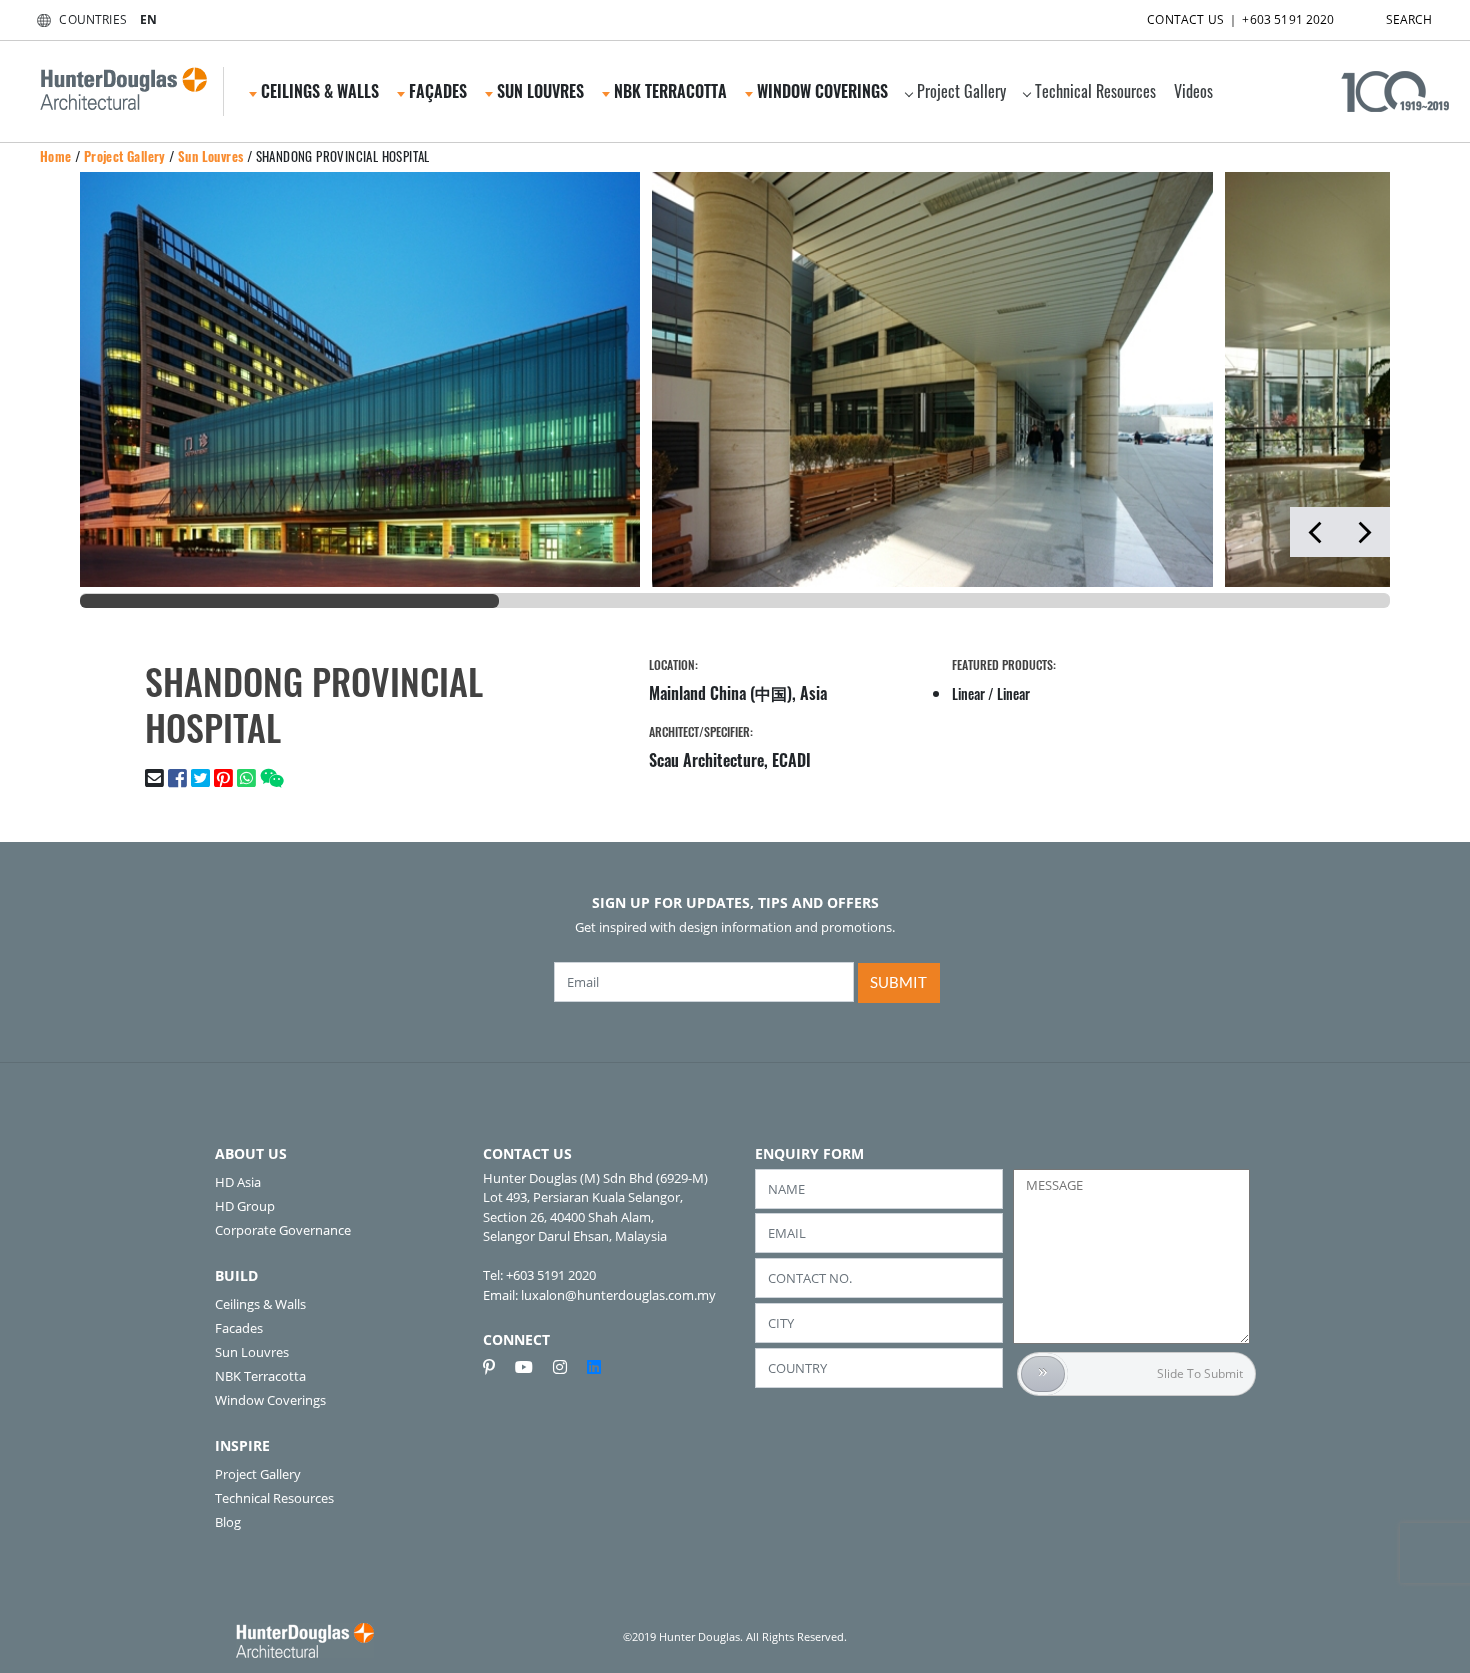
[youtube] (532, 1367)
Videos (1193, 91)
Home (56, 156)
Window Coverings (270, 1400)
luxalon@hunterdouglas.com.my (618, 1295)
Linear (968, 693)
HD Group (245, 1206)
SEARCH (1409, 19)
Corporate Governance (283, 1230)
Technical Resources (1095, 91)
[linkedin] (594, 1367)
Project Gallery (961, 91)
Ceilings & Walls (260, 1304)
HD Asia (238, 1182)
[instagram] (568, 1367)
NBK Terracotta (260, 1376)
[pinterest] (497, 1367)
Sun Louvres (210, 156)
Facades (239, 1328)
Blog (228, 1522)
